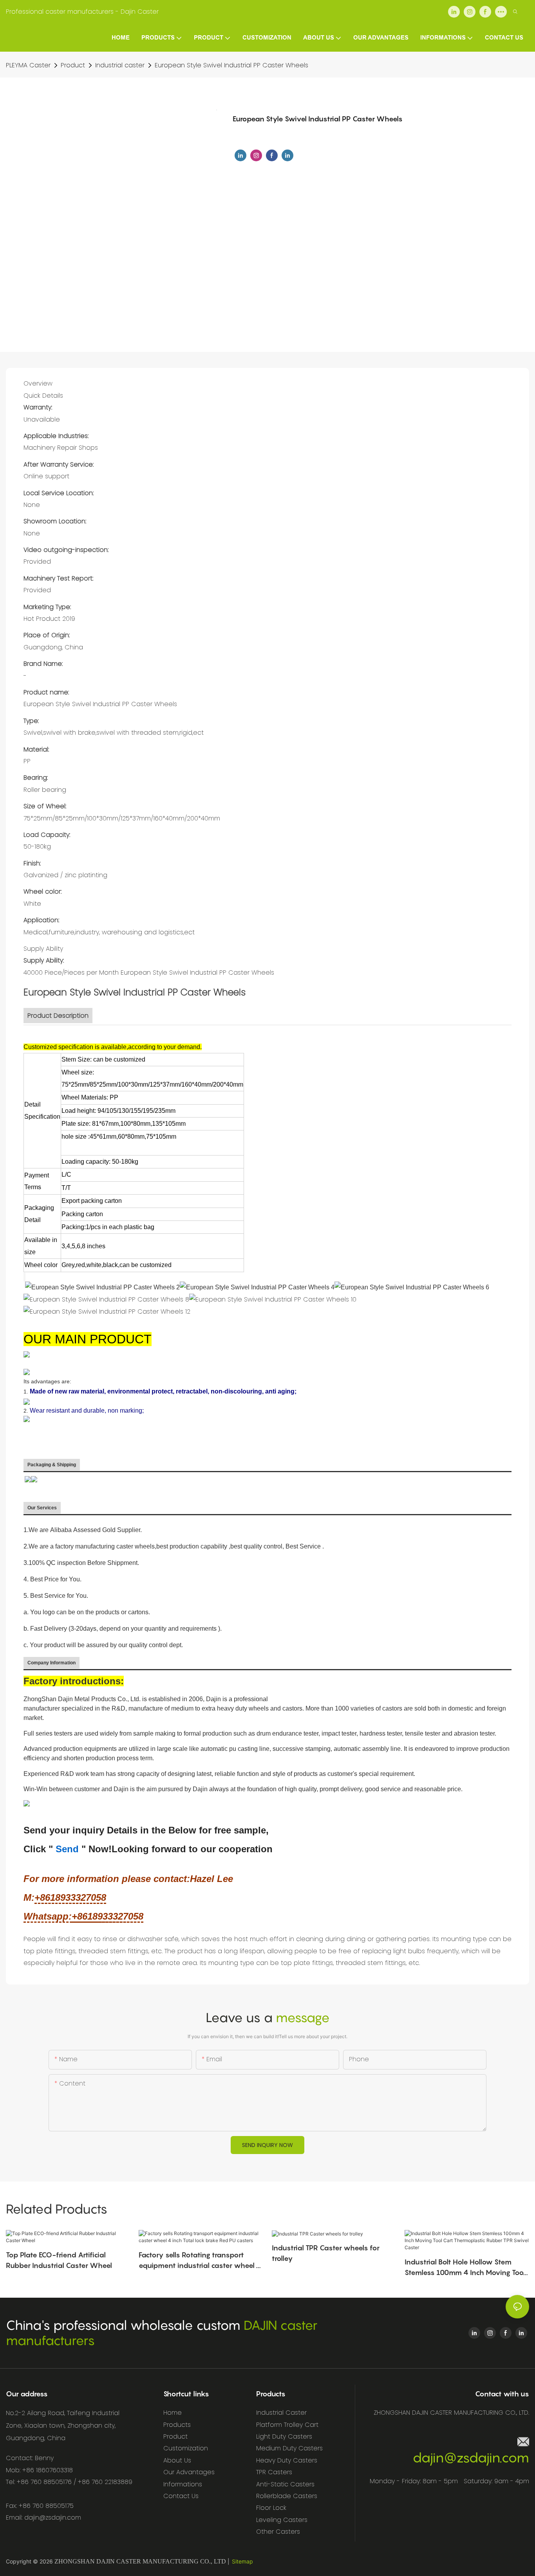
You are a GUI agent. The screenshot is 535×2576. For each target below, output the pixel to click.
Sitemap (242, 2561)
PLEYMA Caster (28, 65)
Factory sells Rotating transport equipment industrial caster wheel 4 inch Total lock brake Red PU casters (200, 2261)
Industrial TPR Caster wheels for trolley (326, 2253)
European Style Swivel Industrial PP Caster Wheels (231, 65)
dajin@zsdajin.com (471, 2458)
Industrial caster (120, 65)
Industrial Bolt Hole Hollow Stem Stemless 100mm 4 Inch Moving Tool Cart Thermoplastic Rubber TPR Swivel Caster (465, 2268)
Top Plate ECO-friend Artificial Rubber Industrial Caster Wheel (59, 2260)
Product (73, 65)
